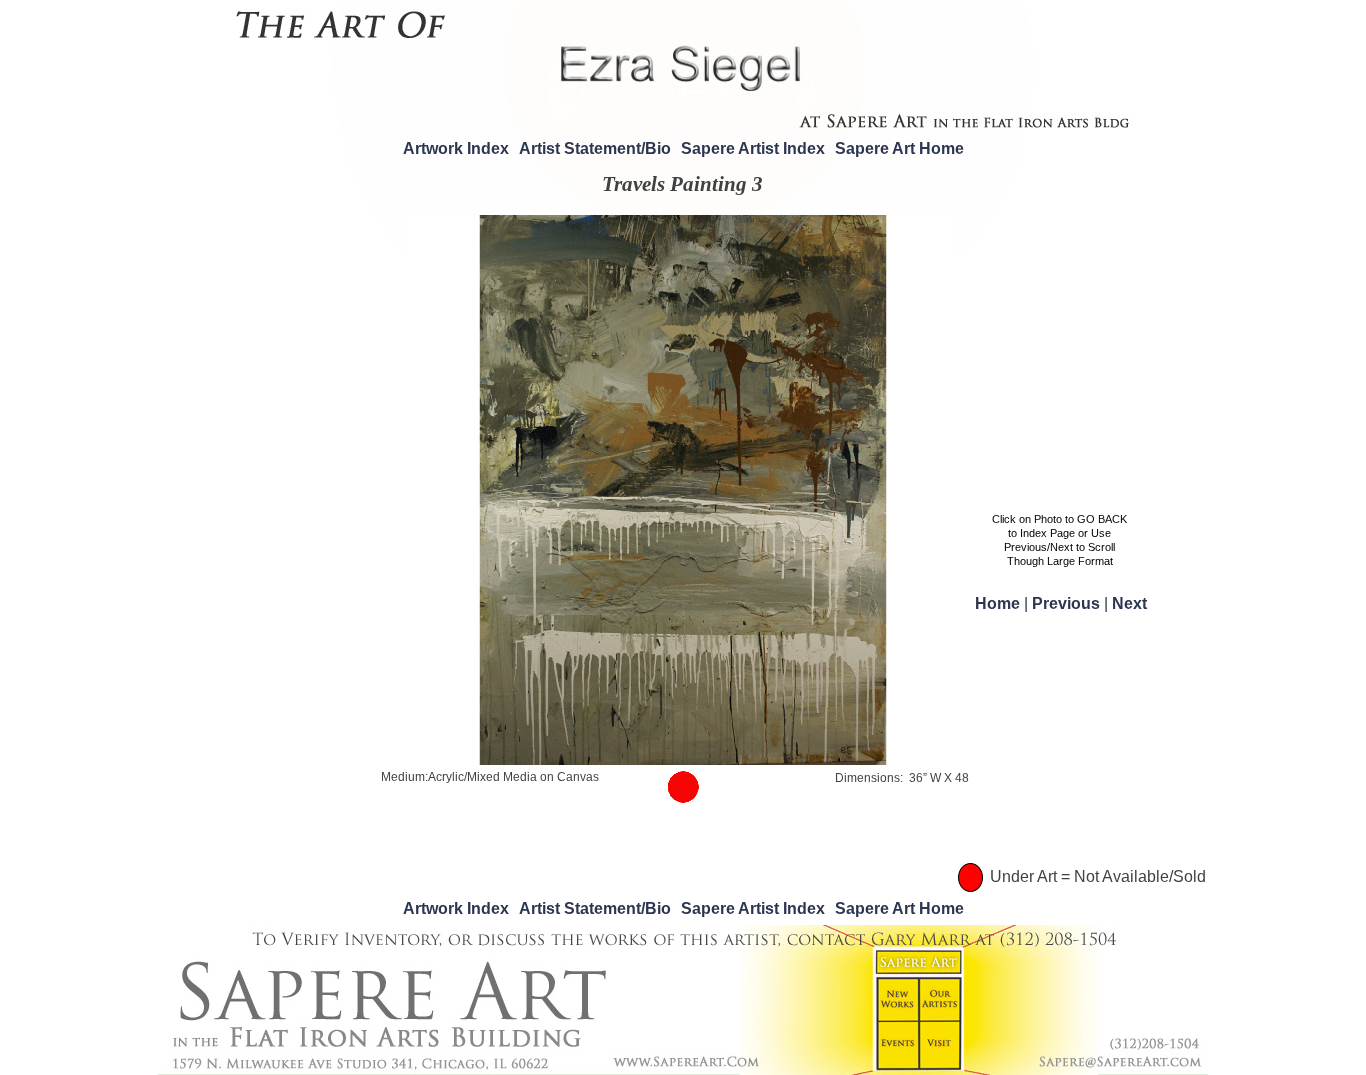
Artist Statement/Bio (595, 148)
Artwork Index (456, 148)
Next (365, 486)
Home (999, 603)
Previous (383, 464)
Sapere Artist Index (753, 148)
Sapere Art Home (899, 148)
